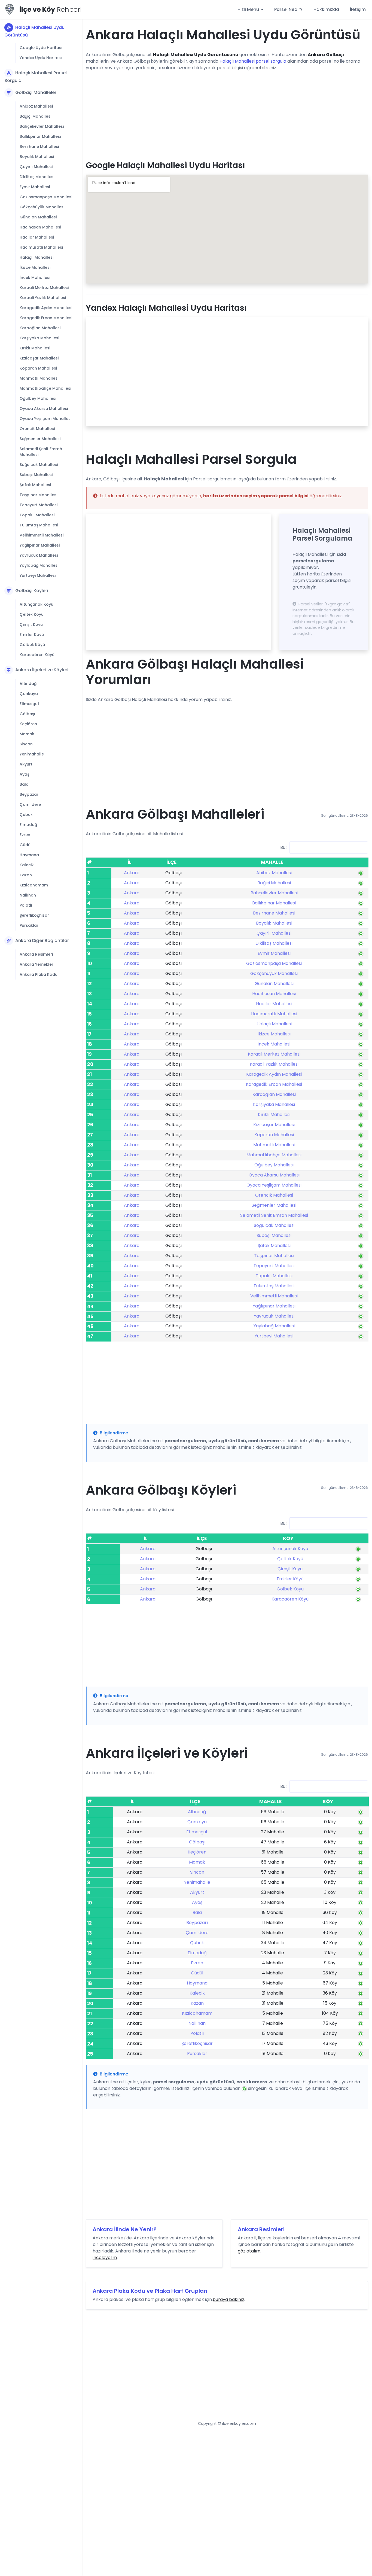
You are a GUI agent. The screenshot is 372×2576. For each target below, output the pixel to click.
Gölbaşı (27, 714)
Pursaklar (29, 925)
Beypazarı (30, 794)
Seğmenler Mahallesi (40, 439)
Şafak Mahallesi (35, 485)
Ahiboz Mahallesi (36, 106)
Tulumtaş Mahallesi (39, 525)
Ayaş (24, 774)
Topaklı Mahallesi (37, 515)
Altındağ (28, 684)
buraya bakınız (228, 2299)
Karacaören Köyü (37, 655)
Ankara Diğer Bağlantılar (42, 941)
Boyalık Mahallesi (37, 157)
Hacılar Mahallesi (37, 237)
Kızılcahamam (34, 885)
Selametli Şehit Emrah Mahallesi (41, 452)
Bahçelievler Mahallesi (42, 126)
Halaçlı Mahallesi (36, 257)
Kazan (26, 875)
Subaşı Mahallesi (36, 475)
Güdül (26, 845)
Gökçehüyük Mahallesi (42, 207)
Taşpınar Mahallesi (38, 495)
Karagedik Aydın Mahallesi (46, 308)
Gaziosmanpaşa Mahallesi (46, 197)
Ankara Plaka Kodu (39, 974)
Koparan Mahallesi (38, 368)
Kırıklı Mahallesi (35, 348)
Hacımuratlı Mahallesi (41, 247)
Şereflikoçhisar (34, 915)
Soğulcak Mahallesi (39, 465)
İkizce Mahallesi (35, 267)
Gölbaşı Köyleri (32, 591)
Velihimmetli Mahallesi (42, 535)
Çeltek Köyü (32, 614)
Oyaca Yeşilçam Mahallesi (45, 419)
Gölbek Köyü (32, 645)
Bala (24, 784)
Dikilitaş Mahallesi (37, 177)
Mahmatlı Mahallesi (39, 378)
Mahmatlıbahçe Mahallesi (45, 388)
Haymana (29, 855)
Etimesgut (29, 704)
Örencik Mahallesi (37, 429)
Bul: (284, 847)
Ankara (132, 873)
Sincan (26, 744)
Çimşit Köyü (31, 624)
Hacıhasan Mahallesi (40, 227)
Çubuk (26, 815)
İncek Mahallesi (35, 278)
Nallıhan (28, 895)
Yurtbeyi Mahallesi (38, 575)
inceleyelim (105, 2258)
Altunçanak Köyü (36, 604)
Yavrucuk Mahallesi (39, 555)
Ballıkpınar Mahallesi (40, 136)
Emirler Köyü (32, 635)
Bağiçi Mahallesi (35, 116)
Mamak (27, 734)
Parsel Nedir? (288, 9)
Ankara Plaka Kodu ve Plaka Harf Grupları (150, 2291)
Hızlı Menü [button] (249, 9)
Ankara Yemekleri (37, 964)
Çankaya (29, 694)
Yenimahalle (32, 754)
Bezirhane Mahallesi (39, 147)
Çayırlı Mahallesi (36, 167)
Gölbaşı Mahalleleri (36, 92)
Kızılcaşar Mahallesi (39, 358)
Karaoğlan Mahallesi (40, 328)
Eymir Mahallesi (35, 187)
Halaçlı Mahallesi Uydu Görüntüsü (34, 31)
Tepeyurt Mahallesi (39, 505)
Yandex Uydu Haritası (41, 58)
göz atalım (249, 2251)
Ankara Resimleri (36, 954)
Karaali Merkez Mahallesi (44, 288)
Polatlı (26, 905)
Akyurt (26, 764)
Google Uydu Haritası (41, 48)
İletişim (358, 9)
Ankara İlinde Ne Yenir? (125, 2229)
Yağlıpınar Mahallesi (40, 545)
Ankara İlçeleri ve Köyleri (42, 670)
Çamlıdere (30, 804)
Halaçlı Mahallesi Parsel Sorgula (36, 77)
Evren (25, 835)
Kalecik (27, 865)
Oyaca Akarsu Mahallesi (44, 408)
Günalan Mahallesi (38, 217)
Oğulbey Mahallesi (38, 398)
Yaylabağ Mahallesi (39, 565)
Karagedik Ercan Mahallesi (46, 318)
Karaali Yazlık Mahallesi (43, 298)
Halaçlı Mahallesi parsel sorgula (253, 61)
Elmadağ (28, 825)
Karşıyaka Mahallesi (39, 338)
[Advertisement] (227, 114)
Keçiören (28, 724)
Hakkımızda (326, 9)
